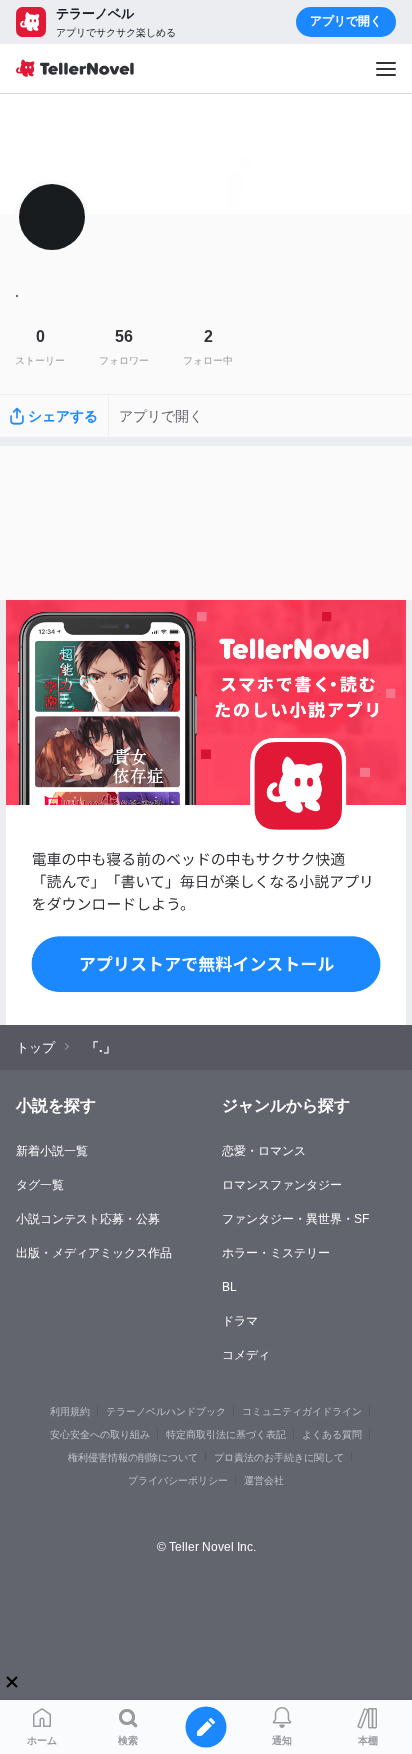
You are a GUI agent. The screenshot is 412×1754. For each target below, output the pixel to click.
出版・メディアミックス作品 (94, 1253)
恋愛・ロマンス (264, 1151)
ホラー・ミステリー (276, 1253)
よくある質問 (332, 1434)
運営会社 (264, 1480)
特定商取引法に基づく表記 (226, 1434)
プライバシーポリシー (178, 1480)
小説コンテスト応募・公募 (88, 1219)
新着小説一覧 (52, 1151)
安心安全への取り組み (100, 1434)
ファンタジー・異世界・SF (295, 1219)
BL (229, 1287)
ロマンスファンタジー (282, 1185)
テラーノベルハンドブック (166, 1411)
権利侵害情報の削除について (133, 1457)
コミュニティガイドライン (302, 1411)
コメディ (246, 1355)
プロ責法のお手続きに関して (279, 1457)
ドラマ (240, 1321)
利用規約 (70, 1411)
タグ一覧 (40, 1185)
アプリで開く (346, 21)
